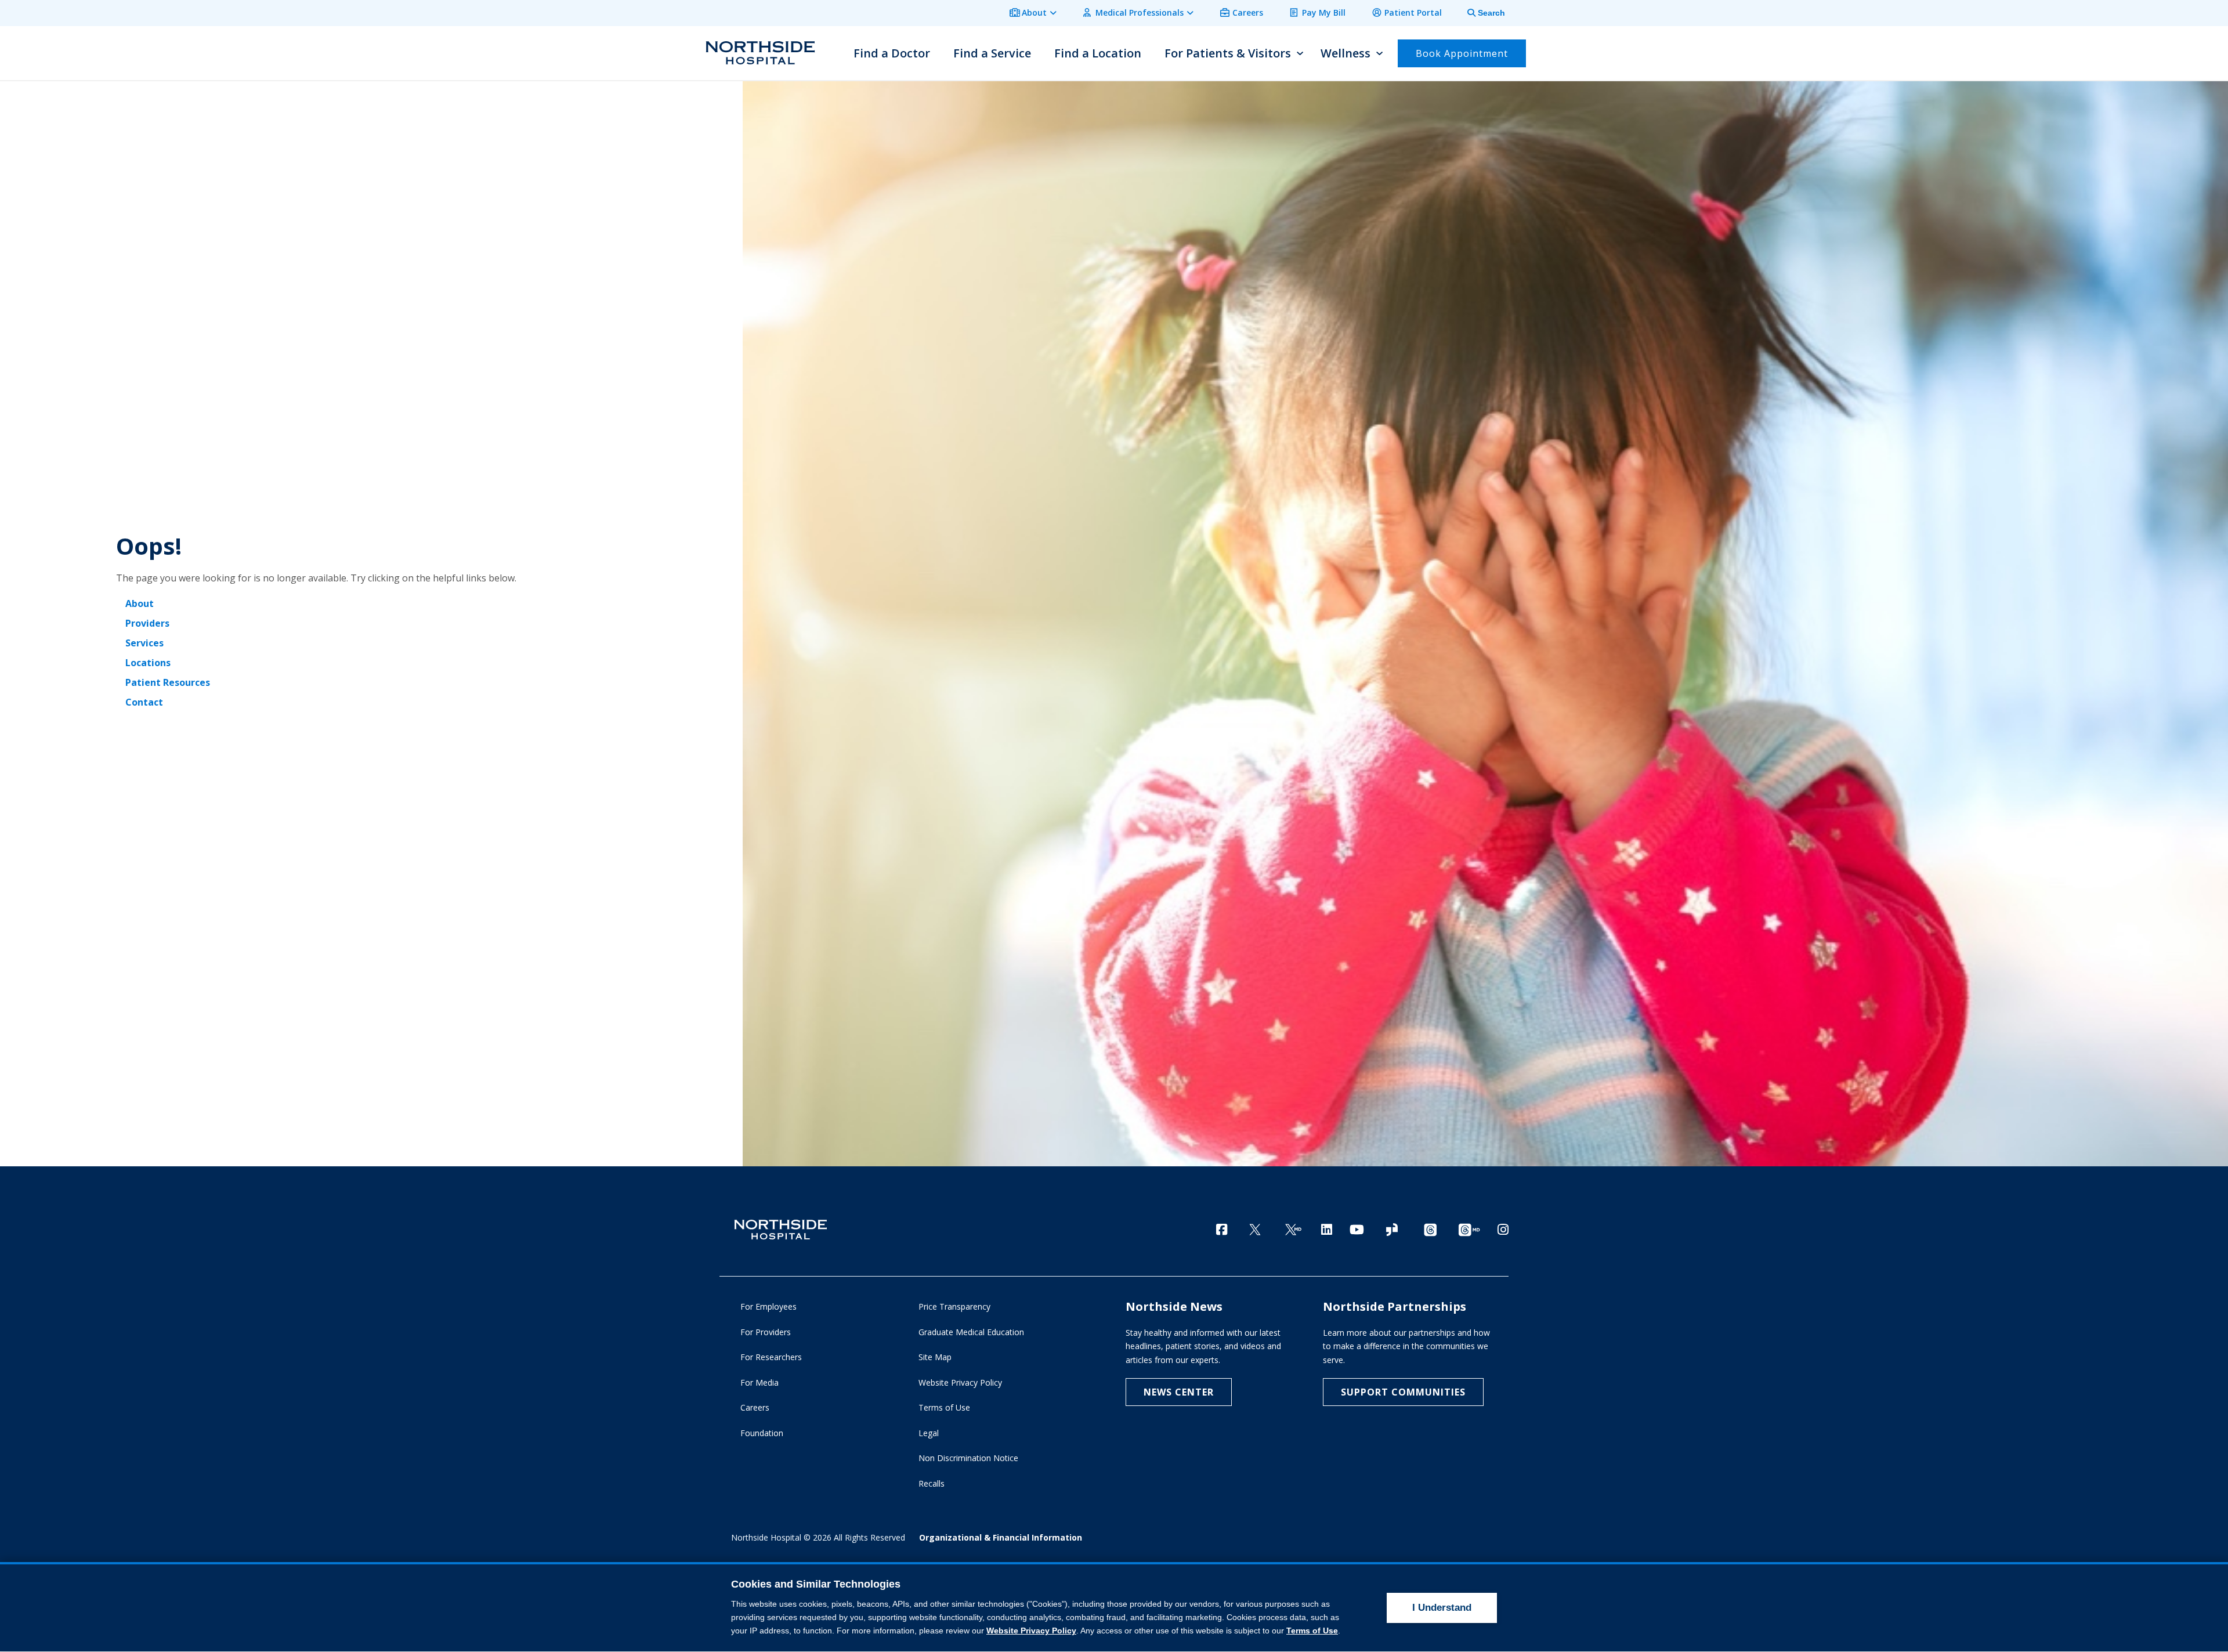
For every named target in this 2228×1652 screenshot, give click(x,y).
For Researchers (771, 1357)
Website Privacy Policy (960, 1382)
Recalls (932, 1483)
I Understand (1442, 1608)
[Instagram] (1503, 1229)
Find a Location (1098, 53)
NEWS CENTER (1179, 1392)
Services (144, 643)
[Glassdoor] (1392, 1230)
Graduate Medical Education (971, 1332)
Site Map (935, 1357)
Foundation (762, 1433)
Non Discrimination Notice (968, 1458)
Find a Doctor (892, 53)
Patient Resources (168, 682)
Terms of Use (944, 1407)
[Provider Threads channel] (1469, 1230)
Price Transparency (954, 1306)
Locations (148, 663)
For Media (759, 1382)
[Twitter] (1255, 1230)
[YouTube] (1357, 1229)
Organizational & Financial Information (1001, 1537)
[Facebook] (1222, 1229)
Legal (929, 1433)
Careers (1248, 12)
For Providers (766, 1332)
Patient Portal (1413, 12)
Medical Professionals (1140, 12)
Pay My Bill (1324, 12)
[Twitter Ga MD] (1293, 1230)
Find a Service (992, 53)
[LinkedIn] (1327, 1229)
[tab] (1480, 13)
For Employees (768, 1306)
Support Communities (1403, 1392)
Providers (147, 623)
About (1034, 12)
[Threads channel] (1430, 1230)
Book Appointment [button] (1462, 53)
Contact (144, 702)
